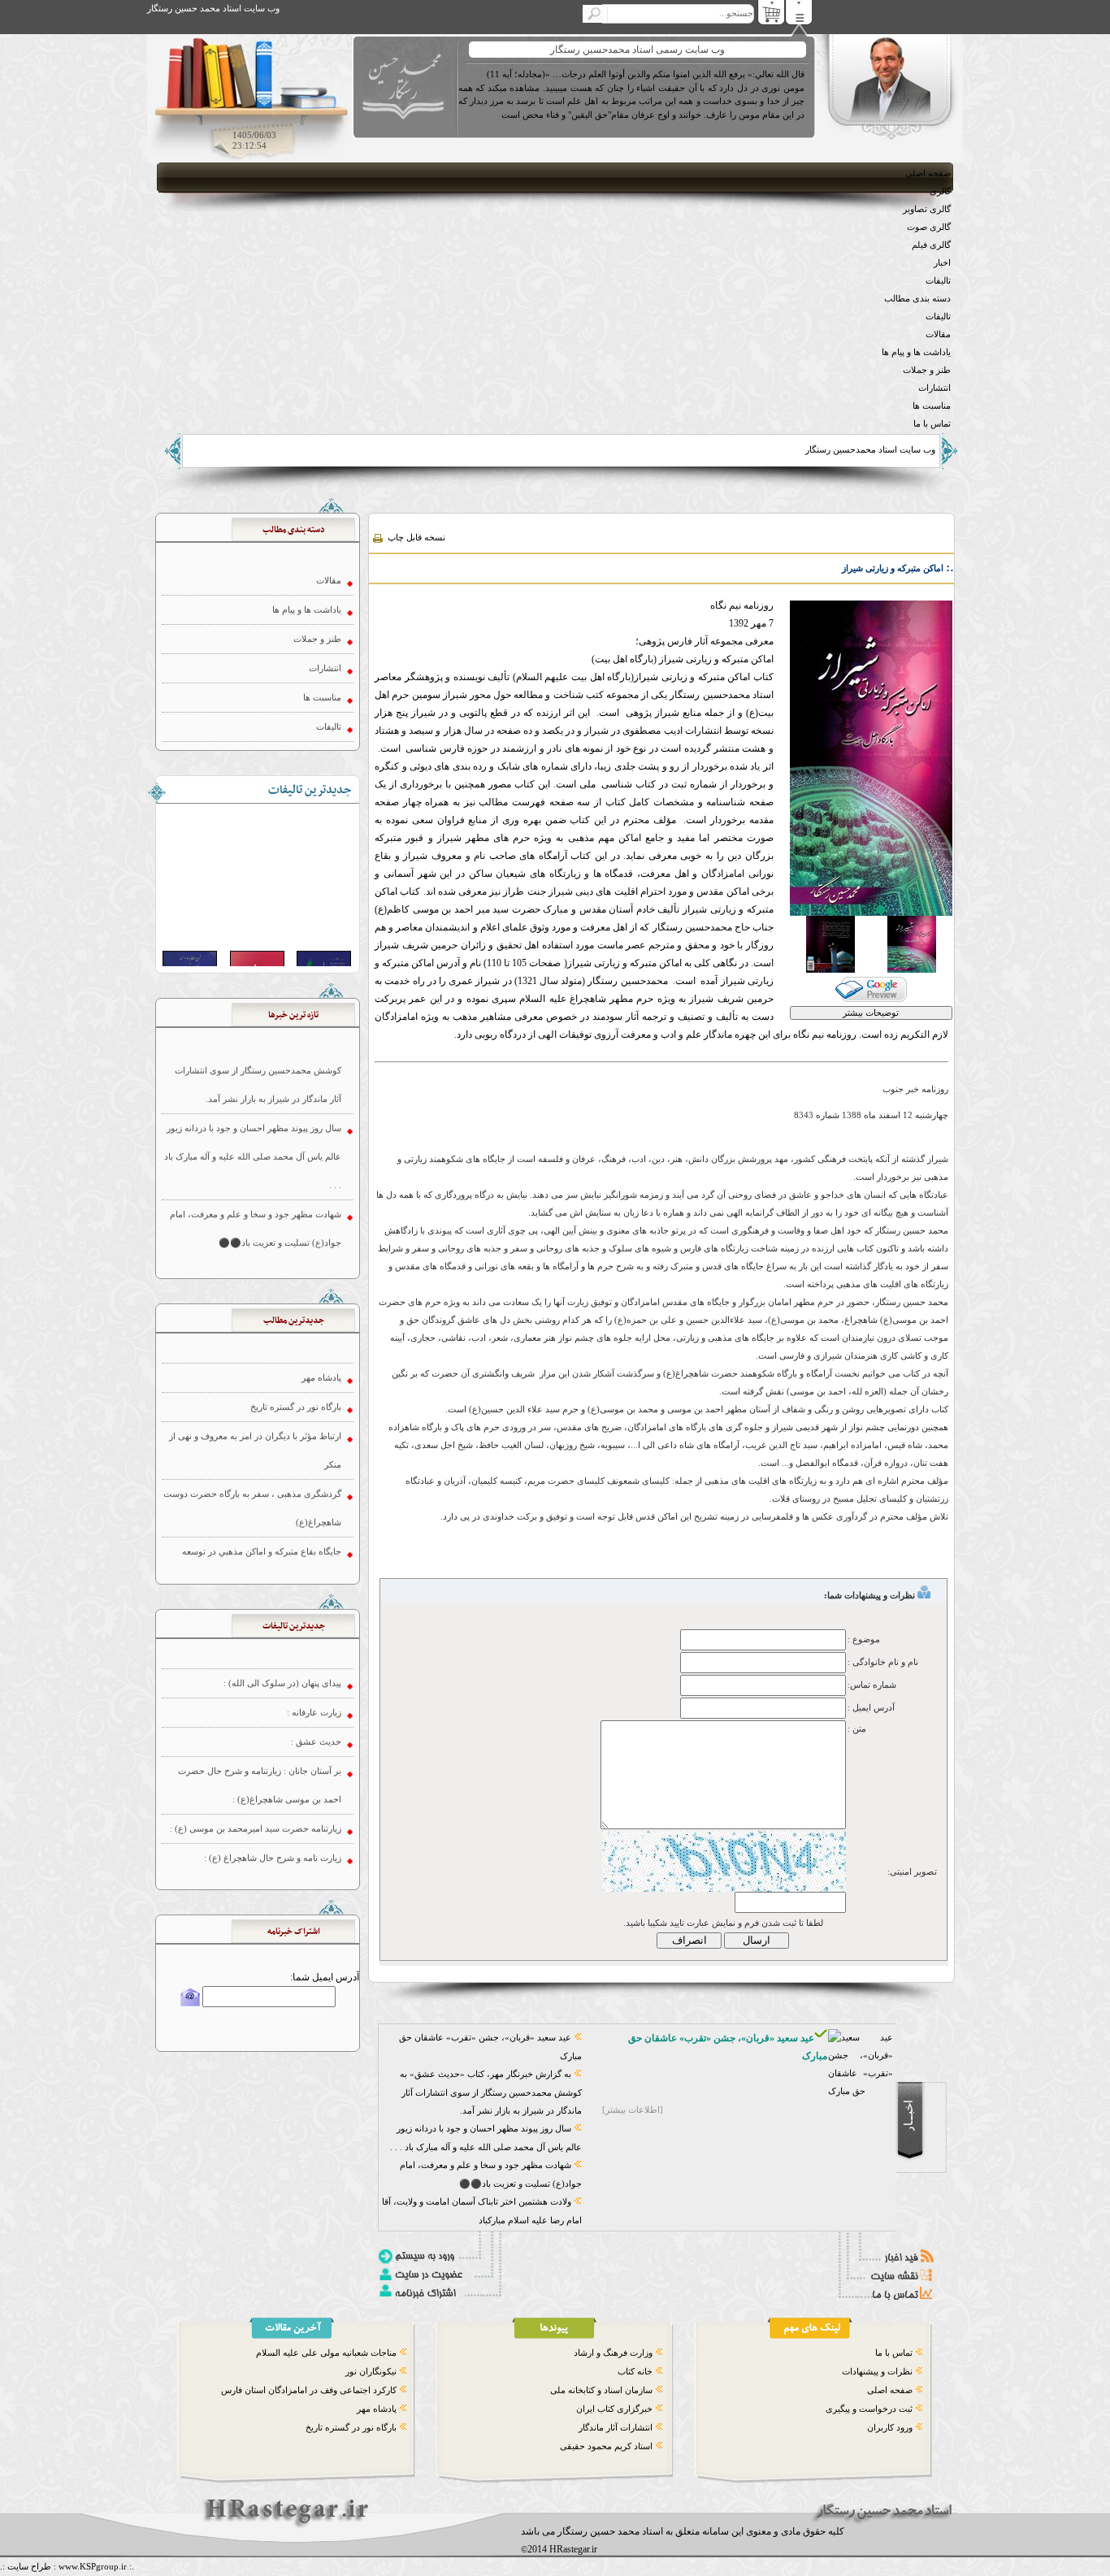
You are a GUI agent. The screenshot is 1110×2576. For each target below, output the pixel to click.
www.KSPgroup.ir (93, 2566)
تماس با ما (932, 423)
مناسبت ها (932, 405)
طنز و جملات (927, 370)
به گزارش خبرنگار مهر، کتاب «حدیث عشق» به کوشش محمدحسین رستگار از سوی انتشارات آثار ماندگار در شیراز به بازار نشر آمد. (491, 2092)
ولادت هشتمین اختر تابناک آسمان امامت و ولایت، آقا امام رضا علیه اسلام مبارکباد (252, 1221)
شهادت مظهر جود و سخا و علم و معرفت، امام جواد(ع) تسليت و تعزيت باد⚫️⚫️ (256, 1163)
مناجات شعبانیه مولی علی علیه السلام (326, 2353)
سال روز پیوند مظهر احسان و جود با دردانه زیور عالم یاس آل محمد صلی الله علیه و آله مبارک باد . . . (253, 1091)
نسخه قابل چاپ (415, 537)
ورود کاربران (890, 2427)
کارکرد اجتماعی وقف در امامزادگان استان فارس (309, 2390)
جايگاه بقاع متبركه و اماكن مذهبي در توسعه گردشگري (262, 1500)
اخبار (942, 262)
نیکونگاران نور (371, 2371)
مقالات (938, 334)
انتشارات (934, 388)
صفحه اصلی (928, 173)
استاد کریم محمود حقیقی (606, 2446)
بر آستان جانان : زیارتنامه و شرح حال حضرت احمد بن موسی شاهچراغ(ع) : (260, 1720)
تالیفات (938, 280)
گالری (940, 191)
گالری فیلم (931, 245)
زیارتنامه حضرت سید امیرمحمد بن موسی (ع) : (256, 1763)
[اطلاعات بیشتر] (633, 2110)
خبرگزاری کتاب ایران (614, 2409)
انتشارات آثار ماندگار (616, 2427)
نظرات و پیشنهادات (877, 2371)
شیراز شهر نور (314, 1544)
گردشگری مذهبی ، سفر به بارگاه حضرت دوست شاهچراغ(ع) (252, 1443)
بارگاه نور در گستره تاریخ (351, 2427)
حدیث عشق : (316, 1676)
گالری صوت (929, 227)
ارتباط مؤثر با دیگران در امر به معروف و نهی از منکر (255, 1385)
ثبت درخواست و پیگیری (869, 2409)
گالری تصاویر (927, 209)
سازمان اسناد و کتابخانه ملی (601, 2390)
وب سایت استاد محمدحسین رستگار (870, 449)
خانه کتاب (635, 2371)
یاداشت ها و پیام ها (916, 352)
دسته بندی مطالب (917, 298)
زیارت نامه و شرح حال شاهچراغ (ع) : (273, 1793)
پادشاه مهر (377, 2409)
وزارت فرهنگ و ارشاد (613, 2353)
